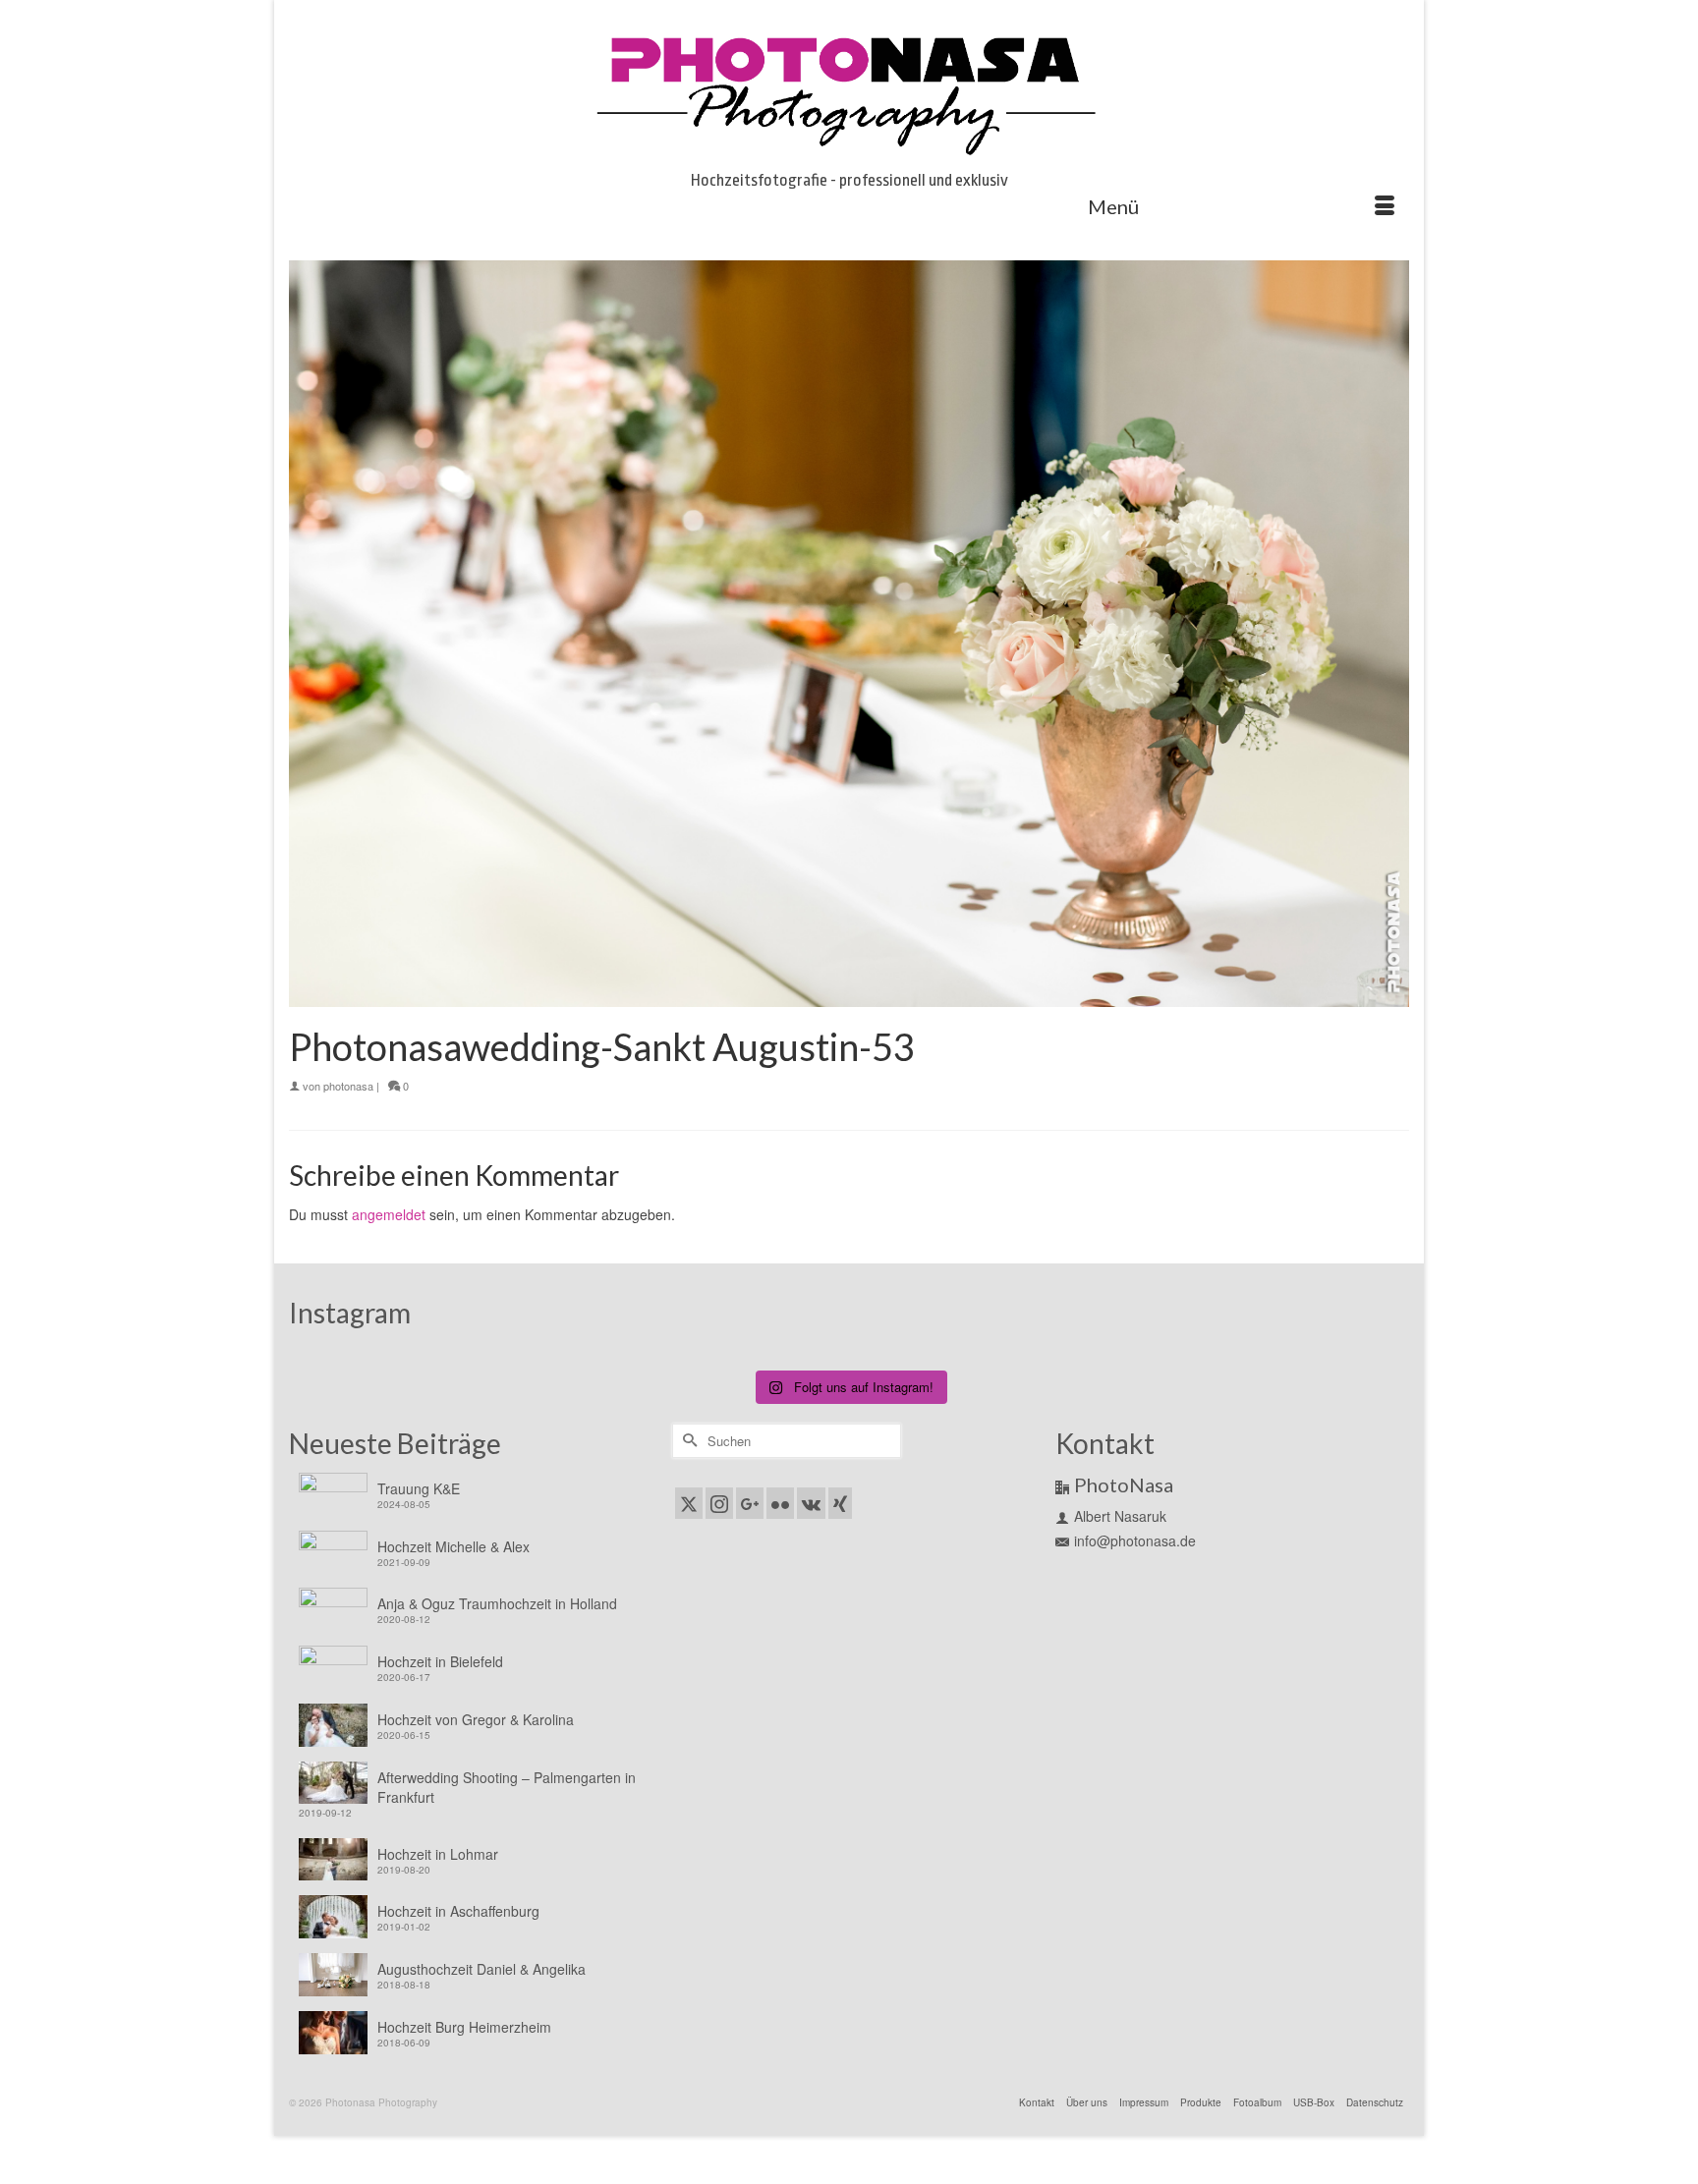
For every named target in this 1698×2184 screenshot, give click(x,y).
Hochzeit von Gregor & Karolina (476, 1719)
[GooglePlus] (750, 1503)
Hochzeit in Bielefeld (440, 1661)
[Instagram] (719, 1503)
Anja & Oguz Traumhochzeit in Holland (497, 1603)
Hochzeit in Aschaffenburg (458, 1911)
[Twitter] (689, 1503)
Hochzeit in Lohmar (438, 1854)
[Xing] (840, 1503)
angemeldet (389, 1214)
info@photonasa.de (1135, 1540)
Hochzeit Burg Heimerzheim (464, 2027)
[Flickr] (780, 1503)
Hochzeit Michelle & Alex (453, 1546)
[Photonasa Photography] (849, 90)
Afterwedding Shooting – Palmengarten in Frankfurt (507, 1787)
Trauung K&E (419, 1488)
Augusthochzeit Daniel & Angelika (481, 1969)
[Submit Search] (687, 1441)
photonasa (348, 1086)
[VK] (811, 1503)
